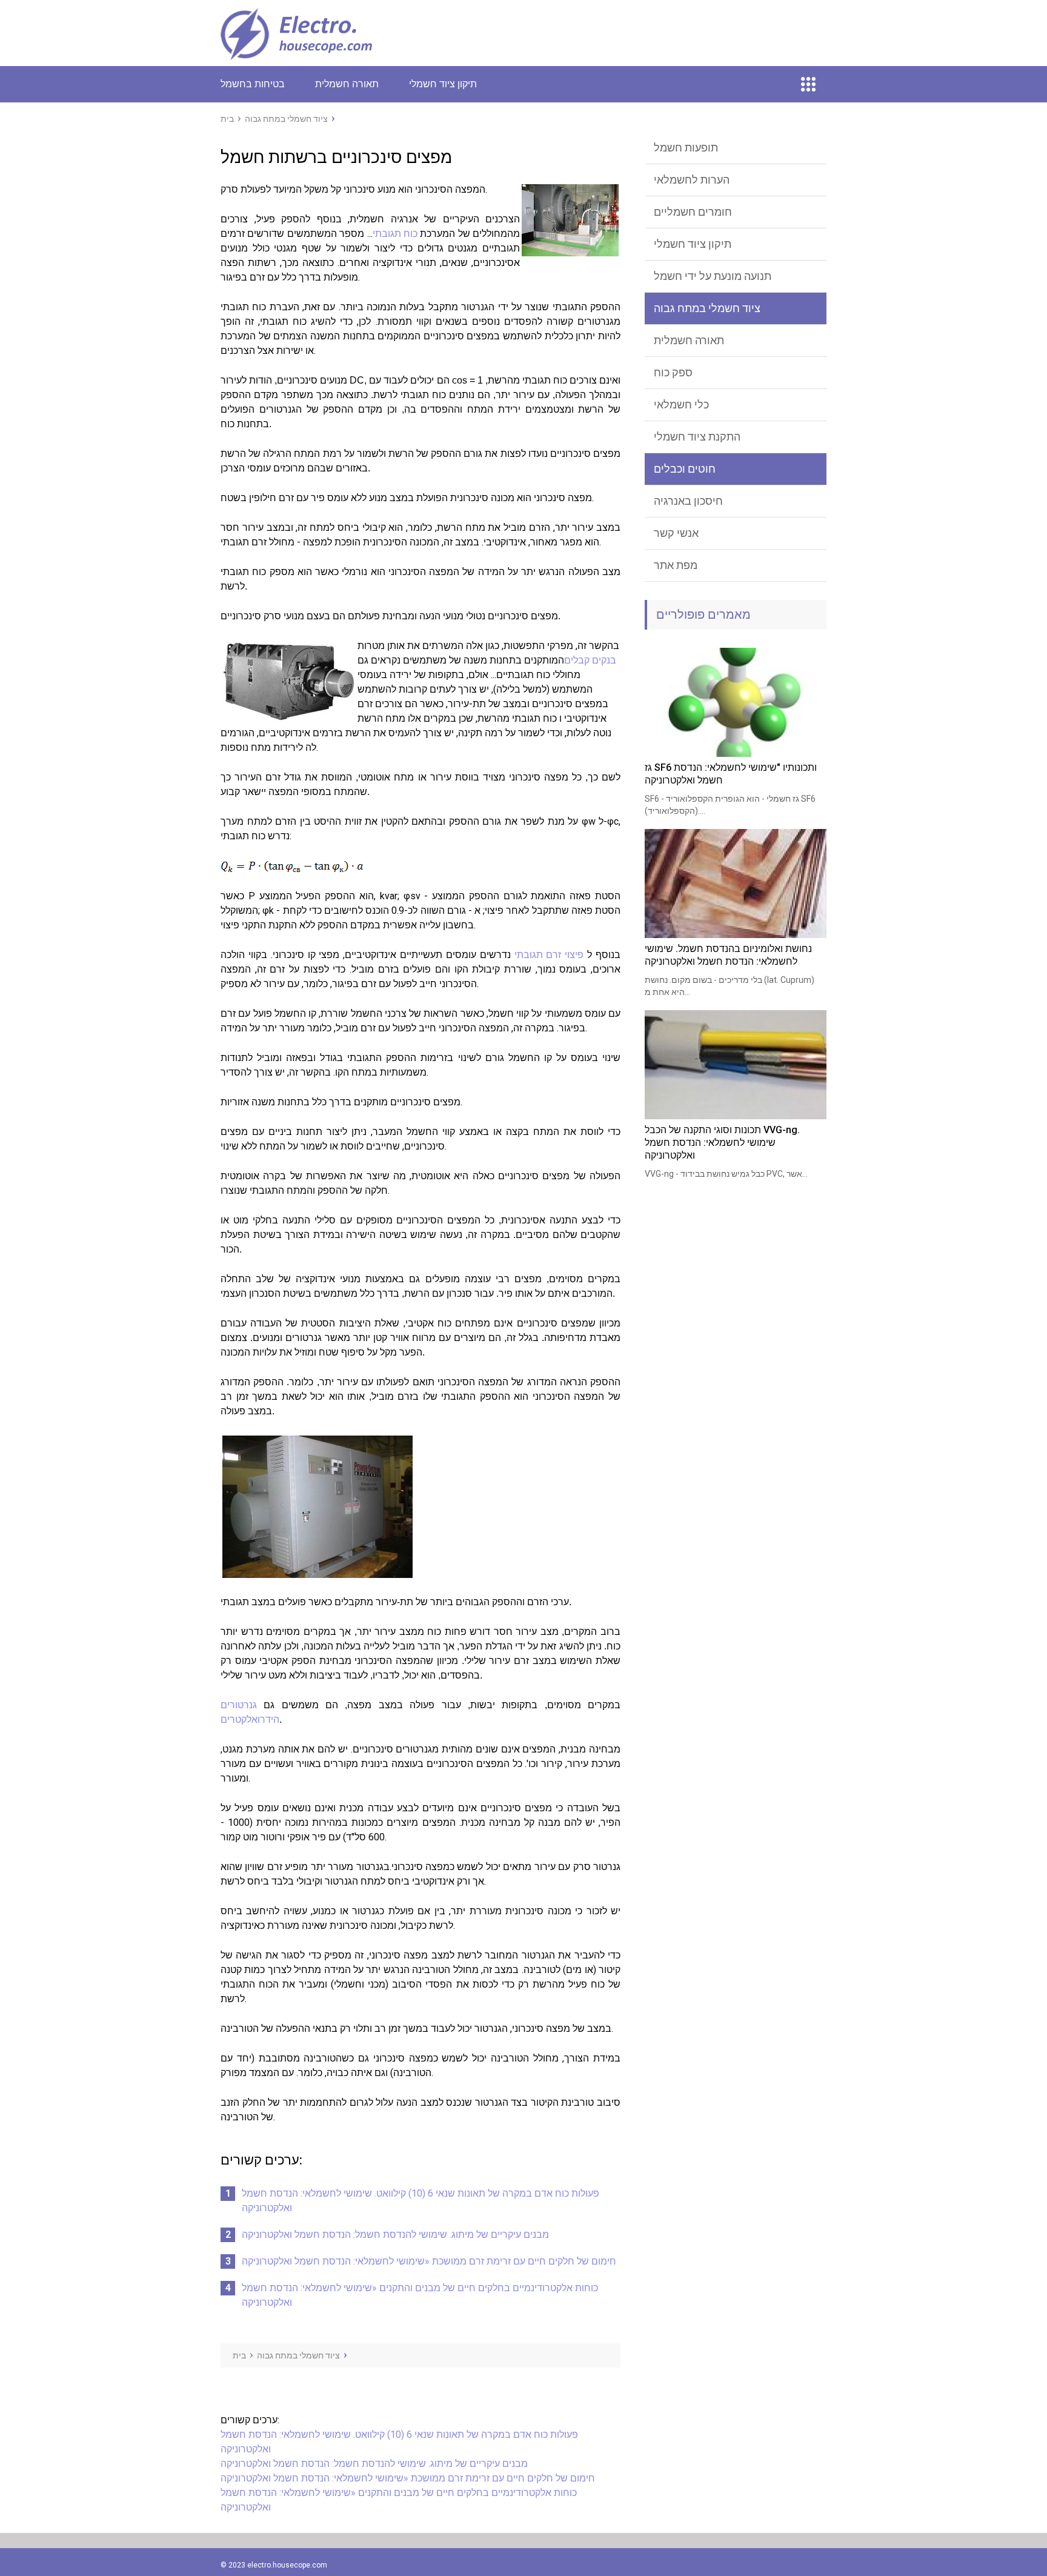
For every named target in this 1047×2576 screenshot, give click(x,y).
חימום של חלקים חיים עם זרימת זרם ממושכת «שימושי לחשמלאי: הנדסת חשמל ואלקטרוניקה (429, 2261)
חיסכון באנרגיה (688, 501)
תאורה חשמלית (347, 84)
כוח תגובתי (395, 234)
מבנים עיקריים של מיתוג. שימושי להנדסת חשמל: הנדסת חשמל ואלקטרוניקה (395, 2235)
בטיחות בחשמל (253, 84)
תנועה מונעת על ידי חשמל (713, 276)
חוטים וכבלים (685, 469)
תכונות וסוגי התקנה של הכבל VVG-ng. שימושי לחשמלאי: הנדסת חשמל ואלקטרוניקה (722, 1143)
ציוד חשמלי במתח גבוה (707, 308)
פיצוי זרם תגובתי (549, 955)
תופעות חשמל (686, 148)
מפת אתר (676, 565)
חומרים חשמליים (693, 212)
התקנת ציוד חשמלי (697, 437)
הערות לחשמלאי (692, 180)
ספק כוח (673, 372)
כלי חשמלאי (681, 404)
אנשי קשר (676, 533)
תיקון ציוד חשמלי (443, 84)
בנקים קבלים (590, 660)
